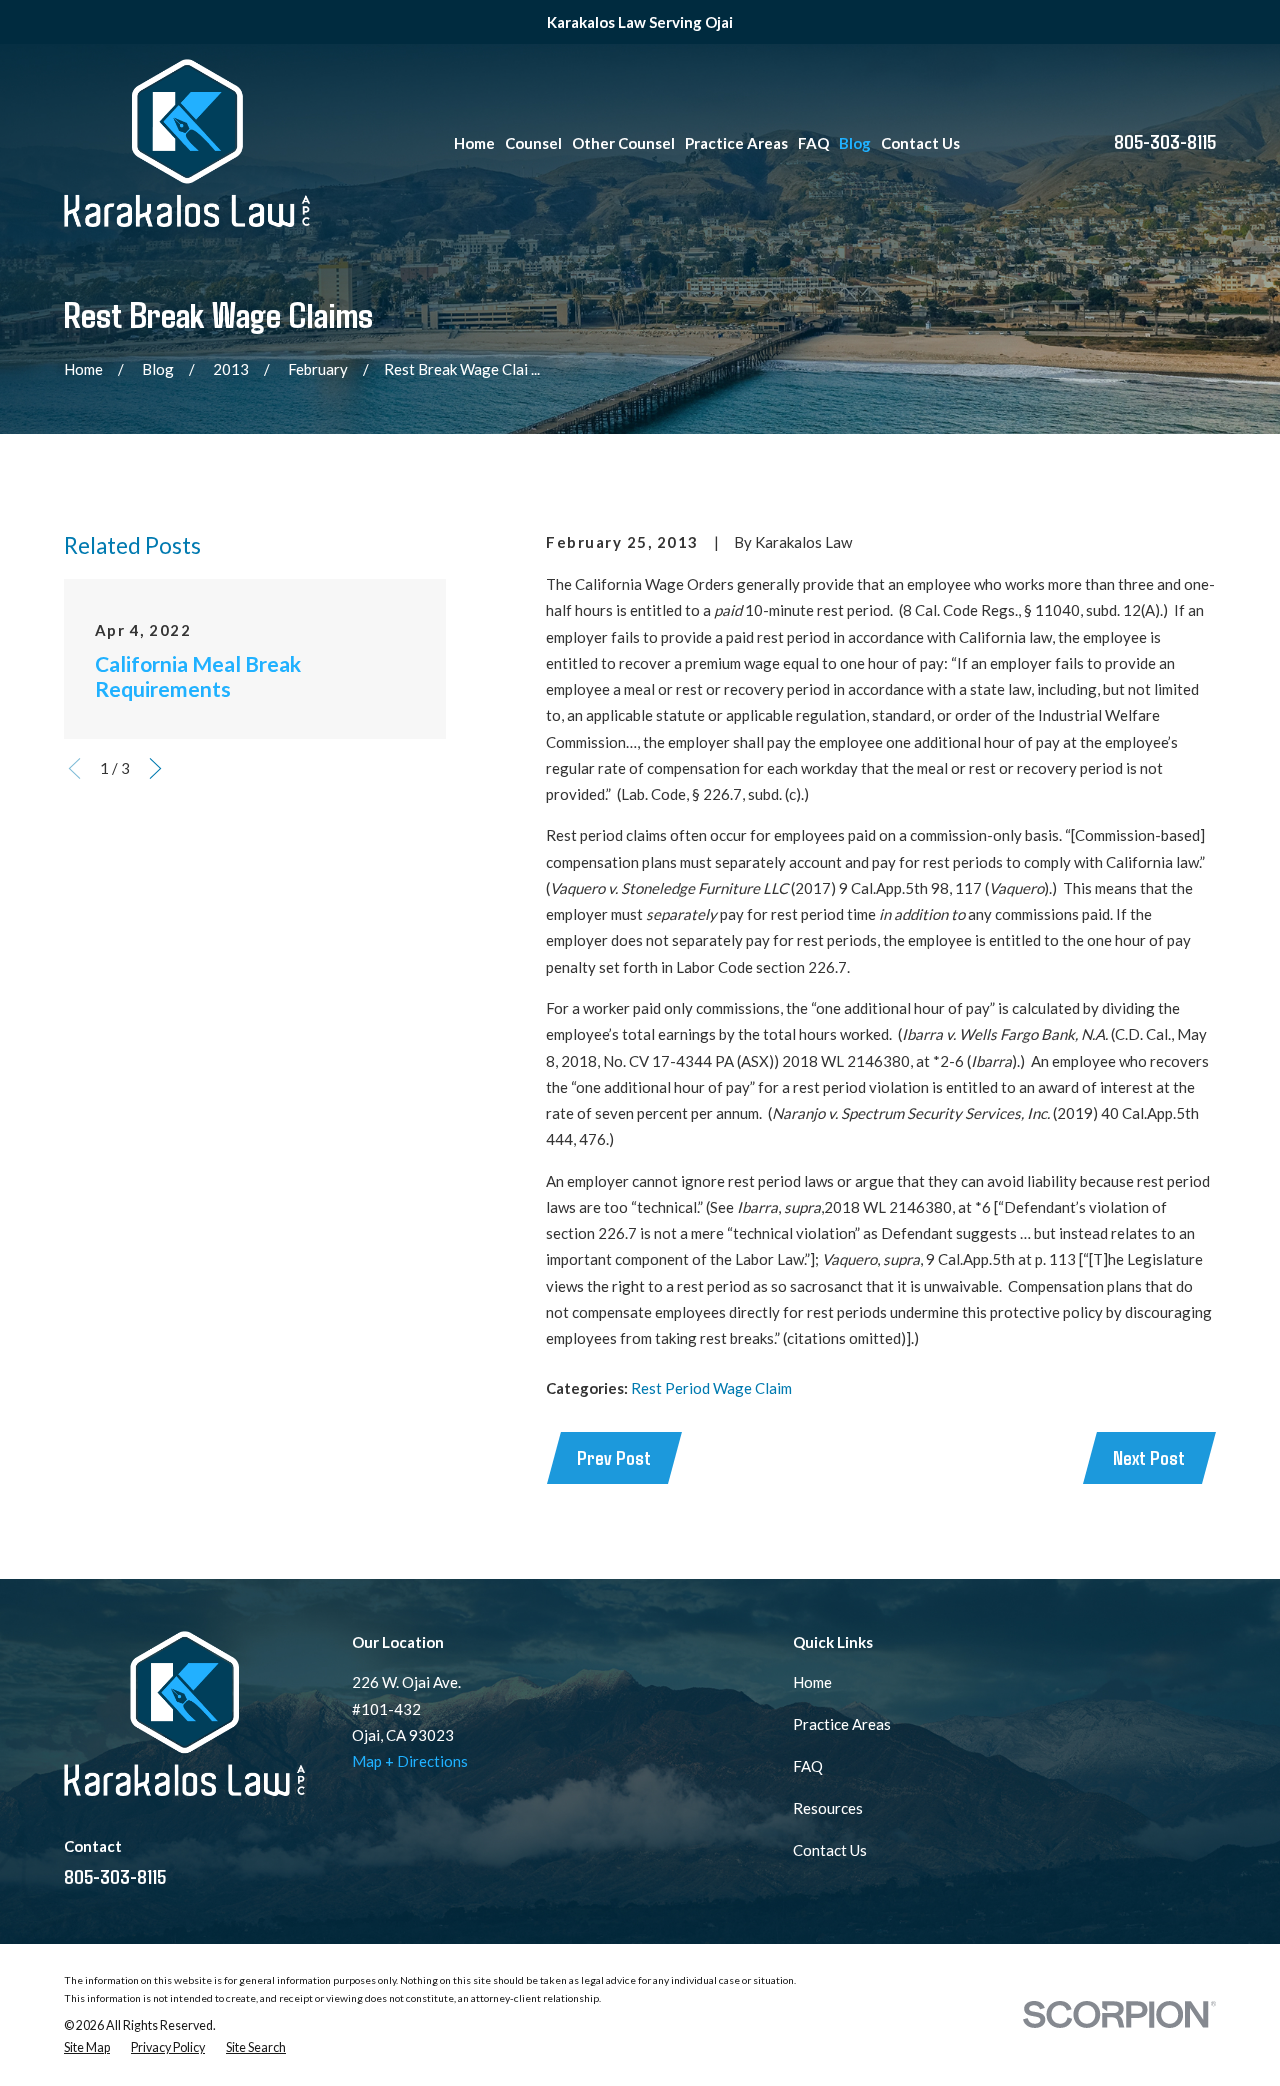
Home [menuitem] (474, 143)
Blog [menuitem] (855, 143)
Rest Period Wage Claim (711, 1388)
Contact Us (830, 1850)
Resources (828, 1808)
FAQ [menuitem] (813, 143)
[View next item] (155, 768)
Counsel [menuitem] (533, 143)
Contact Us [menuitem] (920, 143)
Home (812, 1682)
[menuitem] (87, 2048)
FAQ (808, 1766)
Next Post (1149, 1457)
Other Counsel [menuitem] (623, 143)
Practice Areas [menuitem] (736, 143)
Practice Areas (842, 1724)
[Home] (187, 143)
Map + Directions (410, 1761)
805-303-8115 (1165, 141)
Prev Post (614, 1457)
